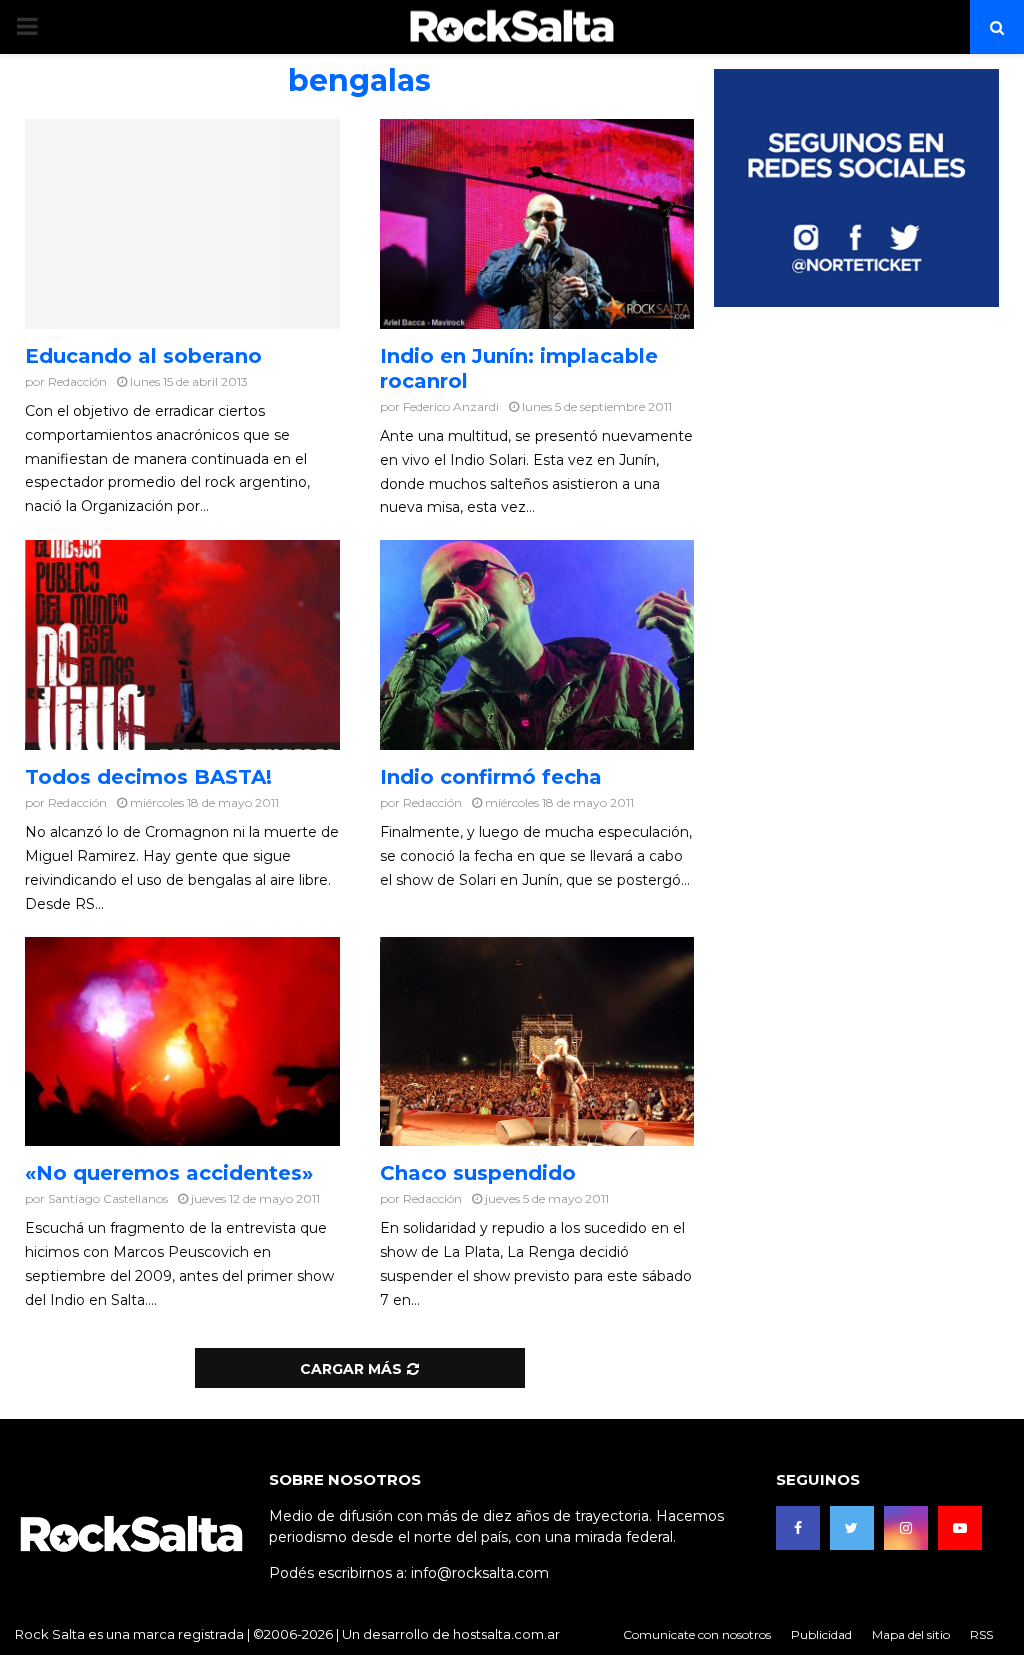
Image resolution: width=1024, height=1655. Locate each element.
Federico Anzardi (451, 406)
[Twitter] (852, 1528)
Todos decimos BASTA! (148, 777)
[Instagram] (906, 1528)
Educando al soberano (143, 356)
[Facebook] (798, 1528)
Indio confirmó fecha (491, 777)
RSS (981, 1634)
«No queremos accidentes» (169, 1173)
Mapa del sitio (911, 1634)
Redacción (77, 381)
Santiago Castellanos (108, 1198)
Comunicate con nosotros (697, 1634)
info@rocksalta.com (480, 1573)
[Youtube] (960, 1528)
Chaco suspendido (478, 1173)
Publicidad (821, 1634)
